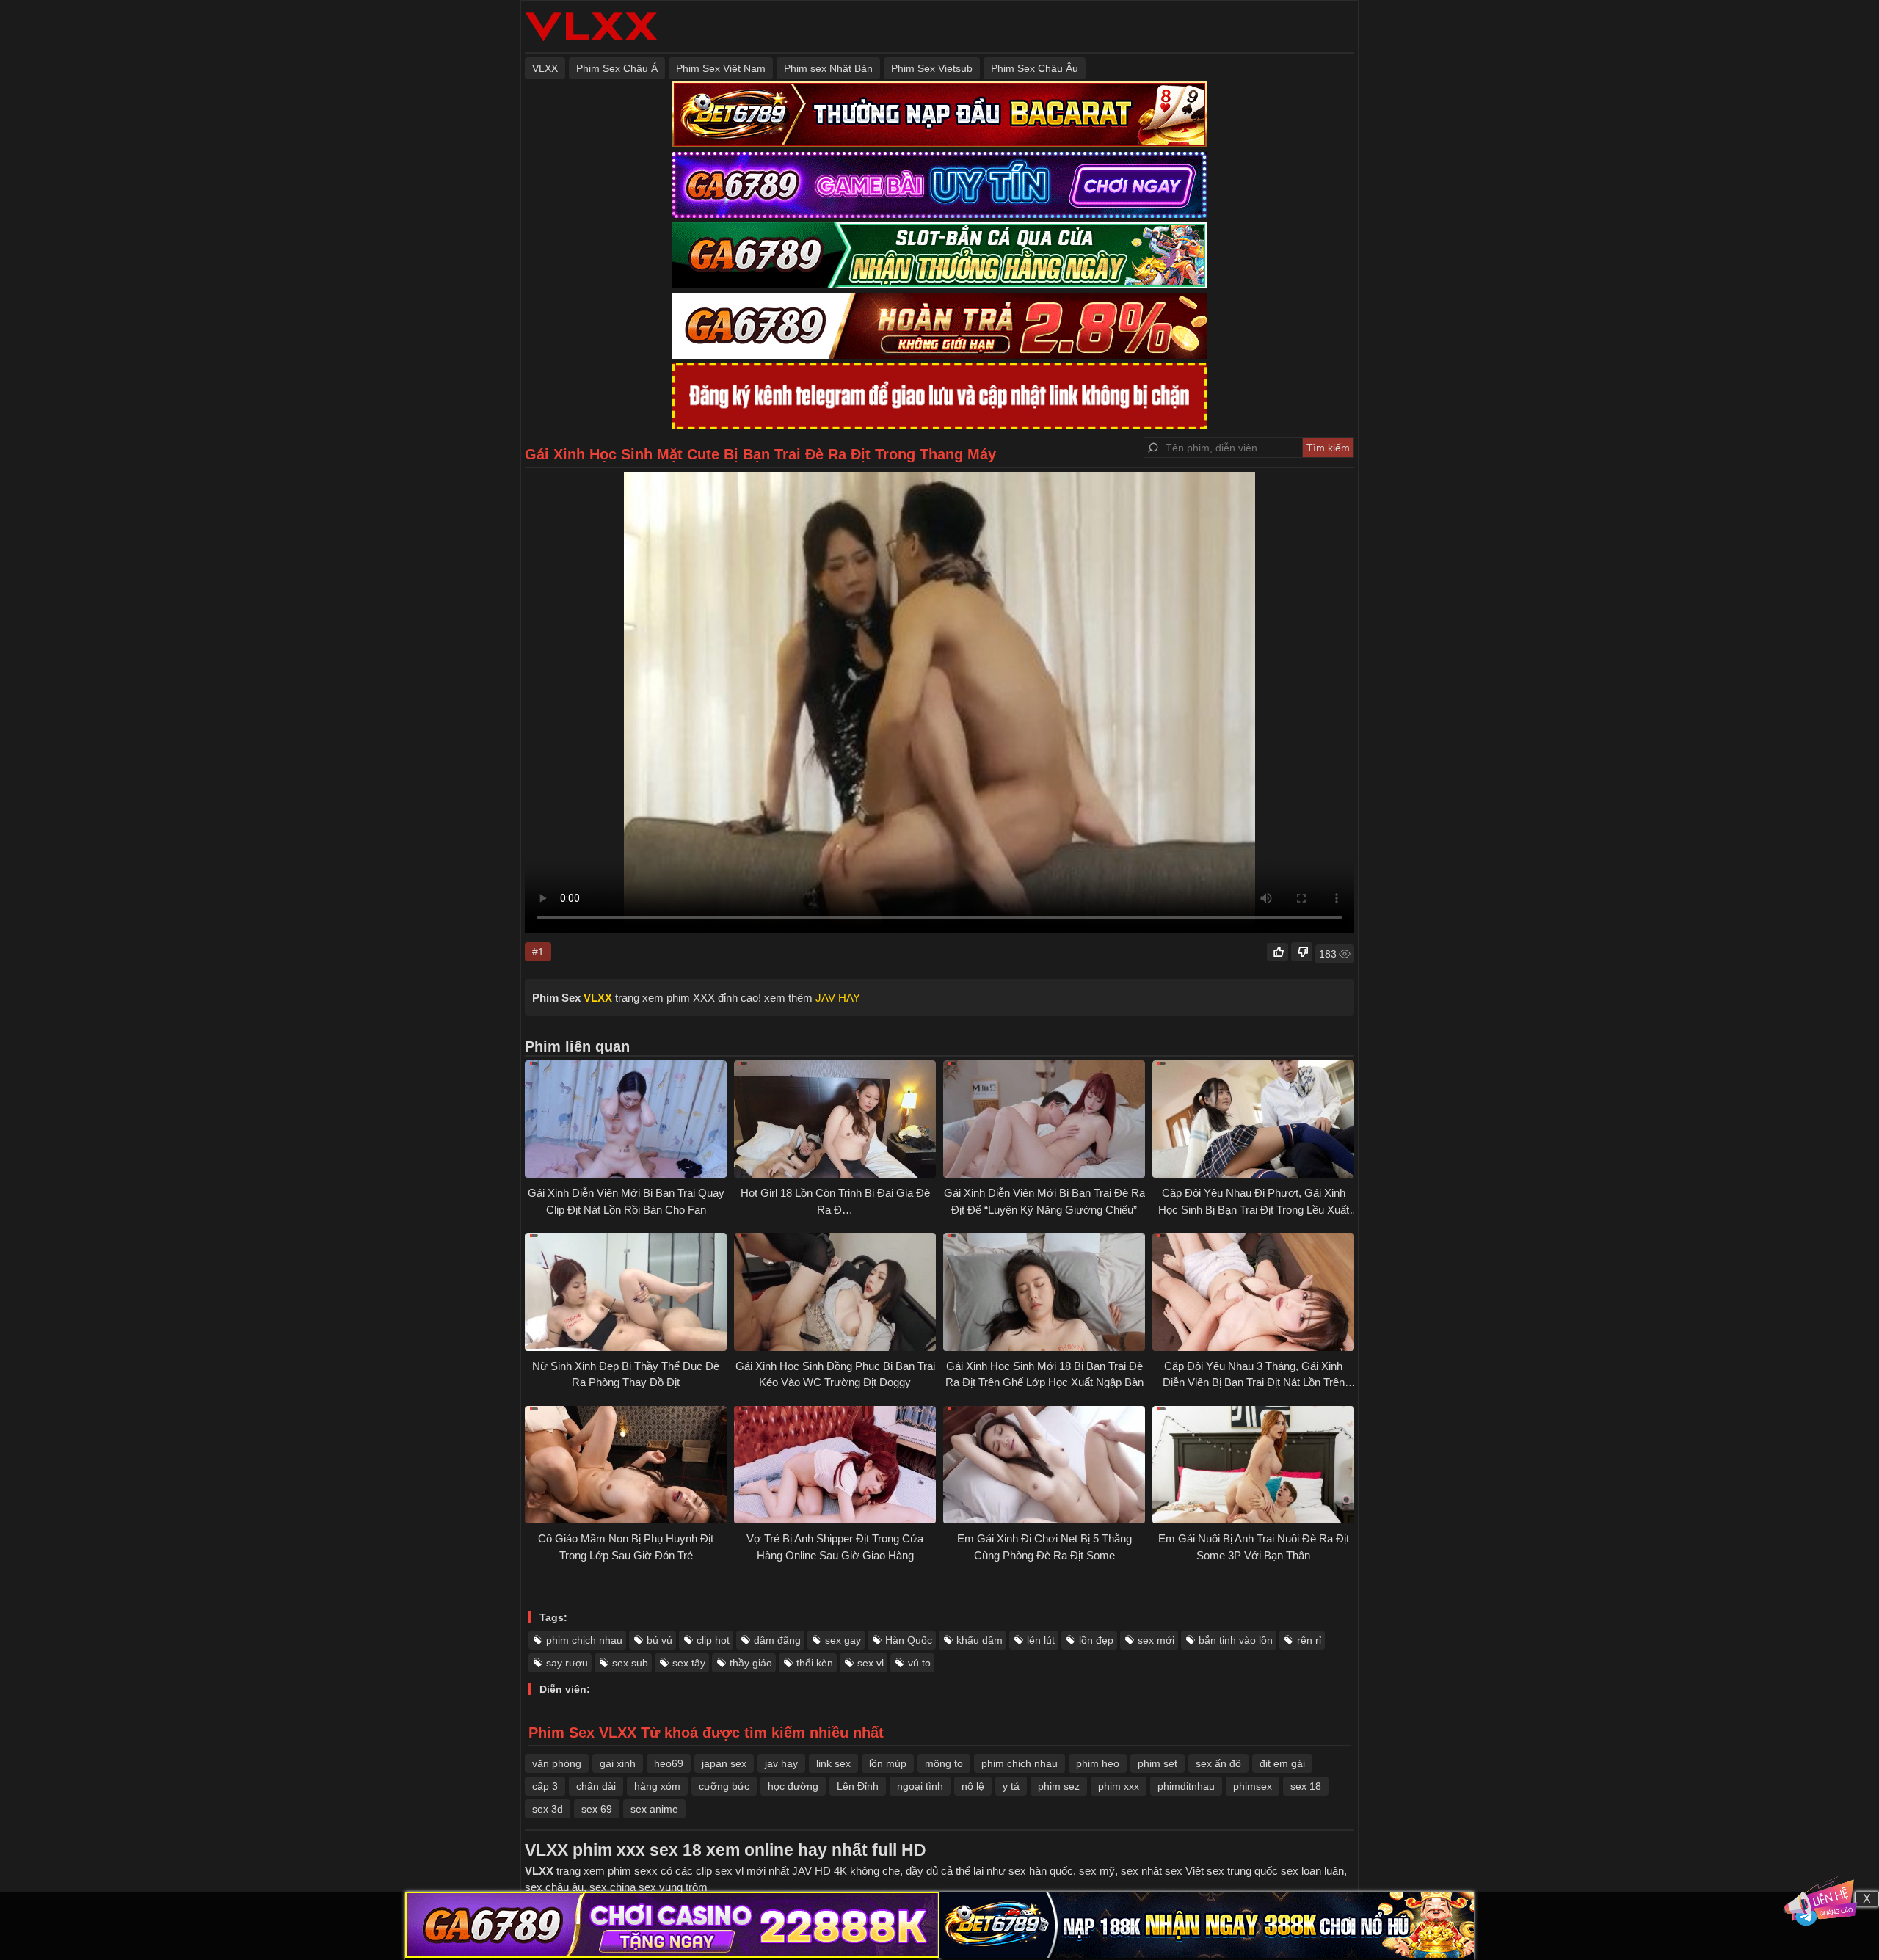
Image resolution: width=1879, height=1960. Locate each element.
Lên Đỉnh (858, 1786)
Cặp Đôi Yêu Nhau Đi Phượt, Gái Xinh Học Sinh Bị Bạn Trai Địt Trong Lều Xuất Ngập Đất (1254, 1209)
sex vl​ (871, 1663)
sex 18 (1306, 1786)
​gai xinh (618, 1763)
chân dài (596, 1786)
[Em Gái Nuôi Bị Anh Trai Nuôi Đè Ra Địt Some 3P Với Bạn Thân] (1253, 1465)
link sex (833, 1763)
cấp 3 (545, 1786)
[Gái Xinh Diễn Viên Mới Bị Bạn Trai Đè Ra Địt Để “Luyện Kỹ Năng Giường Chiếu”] (1044, 1119)
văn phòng (557, 1763)
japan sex (724, 1763)
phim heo (1098, 1763)
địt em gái (1282, 1763)
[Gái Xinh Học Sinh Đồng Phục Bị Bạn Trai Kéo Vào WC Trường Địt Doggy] (835, 1292)
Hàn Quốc (909, 1640)
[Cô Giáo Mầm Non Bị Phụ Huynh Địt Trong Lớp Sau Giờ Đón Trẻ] (626, 1465)
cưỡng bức (724, 1786)
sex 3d (548, 1809)
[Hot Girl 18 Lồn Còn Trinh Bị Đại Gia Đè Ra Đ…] (835, 1119)
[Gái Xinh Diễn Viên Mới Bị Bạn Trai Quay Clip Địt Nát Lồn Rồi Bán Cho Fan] (626, 1119)
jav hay (781, 1763)
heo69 (669, 1763)
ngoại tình (920, 1786)
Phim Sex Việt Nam (721, 68)
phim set (1157, 1763)
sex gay (843, 1640)
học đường (793, 1786)
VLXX (545, 68)
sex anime (654, 1809)
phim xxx (1119, 1786)
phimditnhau (1186, 1786)
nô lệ (973, 1786)
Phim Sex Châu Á (617, 68)
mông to (944, 1763)
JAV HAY (838, 998)
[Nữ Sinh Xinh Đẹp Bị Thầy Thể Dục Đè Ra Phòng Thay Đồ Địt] (626, 1292)
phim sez (1059, 1786)
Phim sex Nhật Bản (828, 68)
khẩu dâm (980, 1640)
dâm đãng (777, 1640)
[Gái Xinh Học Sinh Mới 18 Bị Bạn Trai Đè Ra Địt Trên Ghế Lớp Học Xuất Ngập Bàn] (1044, 1292)
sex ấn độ (1218, 1763)
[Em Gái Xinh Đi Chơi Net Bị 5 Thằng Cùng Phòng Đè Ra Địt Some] (1044, 1465)
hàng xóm (657, 1786)
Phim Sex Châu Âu (1035, 68)
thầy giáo (751, 1663)
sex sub (630, 1663)
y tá (1011, 1786)
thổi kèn (815, 1663)
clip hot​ (713, 1640)
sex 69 (597, 1809)
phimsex (1253, 1786)
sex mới (1156, 1640)
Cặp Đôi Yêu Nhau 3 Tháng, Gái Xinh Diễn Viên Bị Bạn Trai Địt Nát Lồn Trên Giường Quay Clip (1254, 1382)
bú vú (659, 1640)
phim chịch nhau (584, 1640)
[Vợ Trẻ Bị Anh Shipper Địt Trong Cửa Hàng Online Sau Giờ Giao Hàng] (835, 1465)
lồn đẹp (1096, 1640)
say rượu (567, 1663)
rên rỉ (1309, 1640)
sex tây (689, 1663)
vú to (919, 1663)
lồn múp (888, 1763)
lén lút (1041, 1640)
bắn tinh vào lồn (1236, 1640)
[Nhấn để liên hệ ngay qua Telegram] (1820, 1901)
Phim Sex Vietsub (932, 68)
